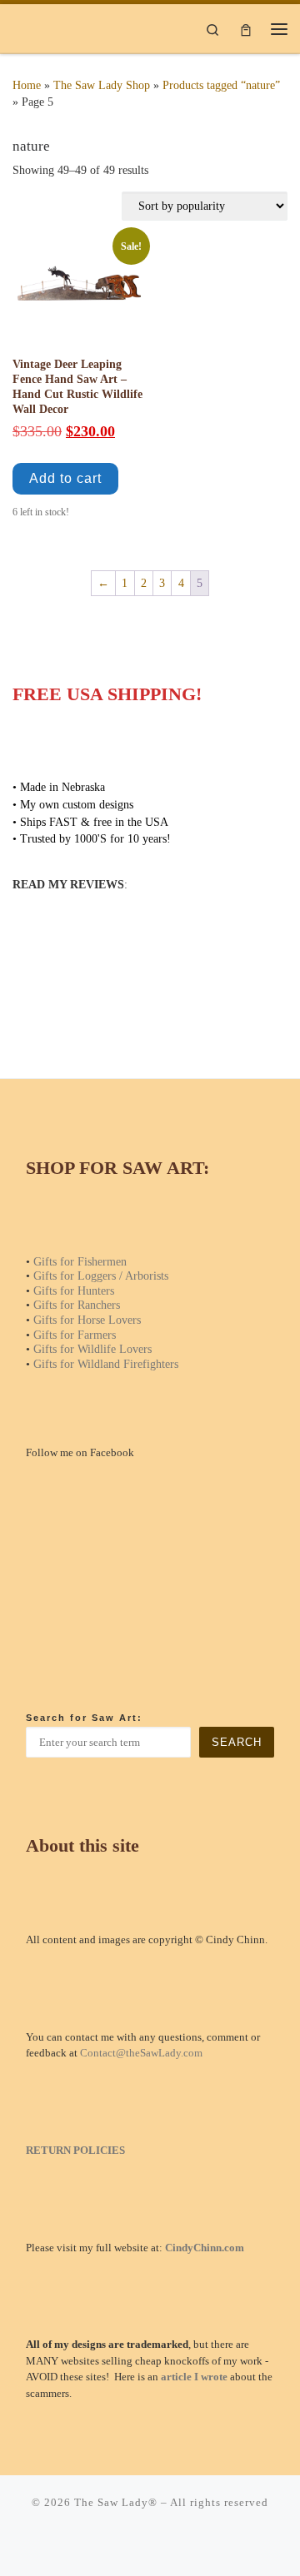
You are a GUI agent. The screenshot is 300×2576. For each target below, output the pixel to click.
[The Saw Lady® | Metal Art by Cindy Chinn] (63, 27)
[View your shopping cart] (246, 28)
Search (237, 1742)
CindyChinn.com (205, 2248)
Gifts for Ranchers (77, 1305)
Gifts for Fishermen (80, 1261)
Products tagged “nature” (221, 85)
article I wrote (194, 2377)
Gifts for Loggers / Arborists (101, 1276)
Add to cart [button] (65, 478)
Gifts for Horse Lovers (87, 1320)
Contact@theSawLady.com (141, 2053)
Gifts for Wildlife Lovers (92, 1349)
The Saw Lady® (116, 2502)
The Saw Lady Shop (102, 85)
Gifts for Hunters (74, 1290)
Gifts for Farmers (75, 1335)
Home (27, 85)
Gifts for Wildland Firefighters (106, 1364)
